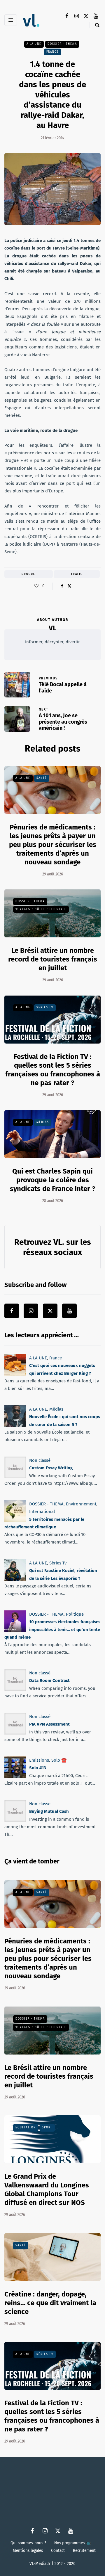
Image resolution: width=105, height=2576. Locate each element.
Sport (47, 2128)
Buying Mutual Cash (49, 1812)
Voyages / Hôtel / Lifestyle (41, 909)
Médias (43, 1122)
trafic (77, 574)
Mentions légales (28, 2550)
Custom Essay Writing (51, 1468)
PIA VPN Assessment (49, 1724)
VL (52, 628)
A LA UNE (34, 44)
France (52, 51)
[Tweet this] (69, 586)
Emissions (39, 1760)
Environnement (81, 1504)
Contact (58, 2550)
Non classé (40, 1460)
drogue (28, 574)
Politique (75, 1614)
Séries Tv (45, 1007)
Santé (42, 778)
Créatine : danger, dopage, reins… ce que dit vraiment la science (50, 2303)
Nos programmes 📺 (73, 2543)
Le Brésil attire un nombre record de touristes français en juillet (53, 959)
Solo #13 (38, 1768)
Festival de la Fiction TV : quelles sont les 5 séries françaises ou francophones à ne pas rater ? (52, 2416)
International (42, 1512)
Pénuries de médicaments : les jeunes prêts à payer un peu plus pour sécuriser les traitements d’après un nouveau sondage (53, 845)
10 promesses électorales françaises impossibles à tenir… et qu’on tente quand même (52, 1629)
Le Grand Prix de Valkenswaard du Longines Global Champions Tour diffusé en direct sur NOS (47, 2189)
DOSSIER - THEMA (62, 44)
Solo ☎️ (59, 1760)
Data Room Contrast (49, 1681)
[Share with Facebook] (62, 586)
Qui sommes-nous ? (28, 2543)
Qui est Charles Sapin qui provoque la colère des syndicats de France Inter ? (53, 1180)
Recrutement (84, 2550)
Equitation (26, 2128)
